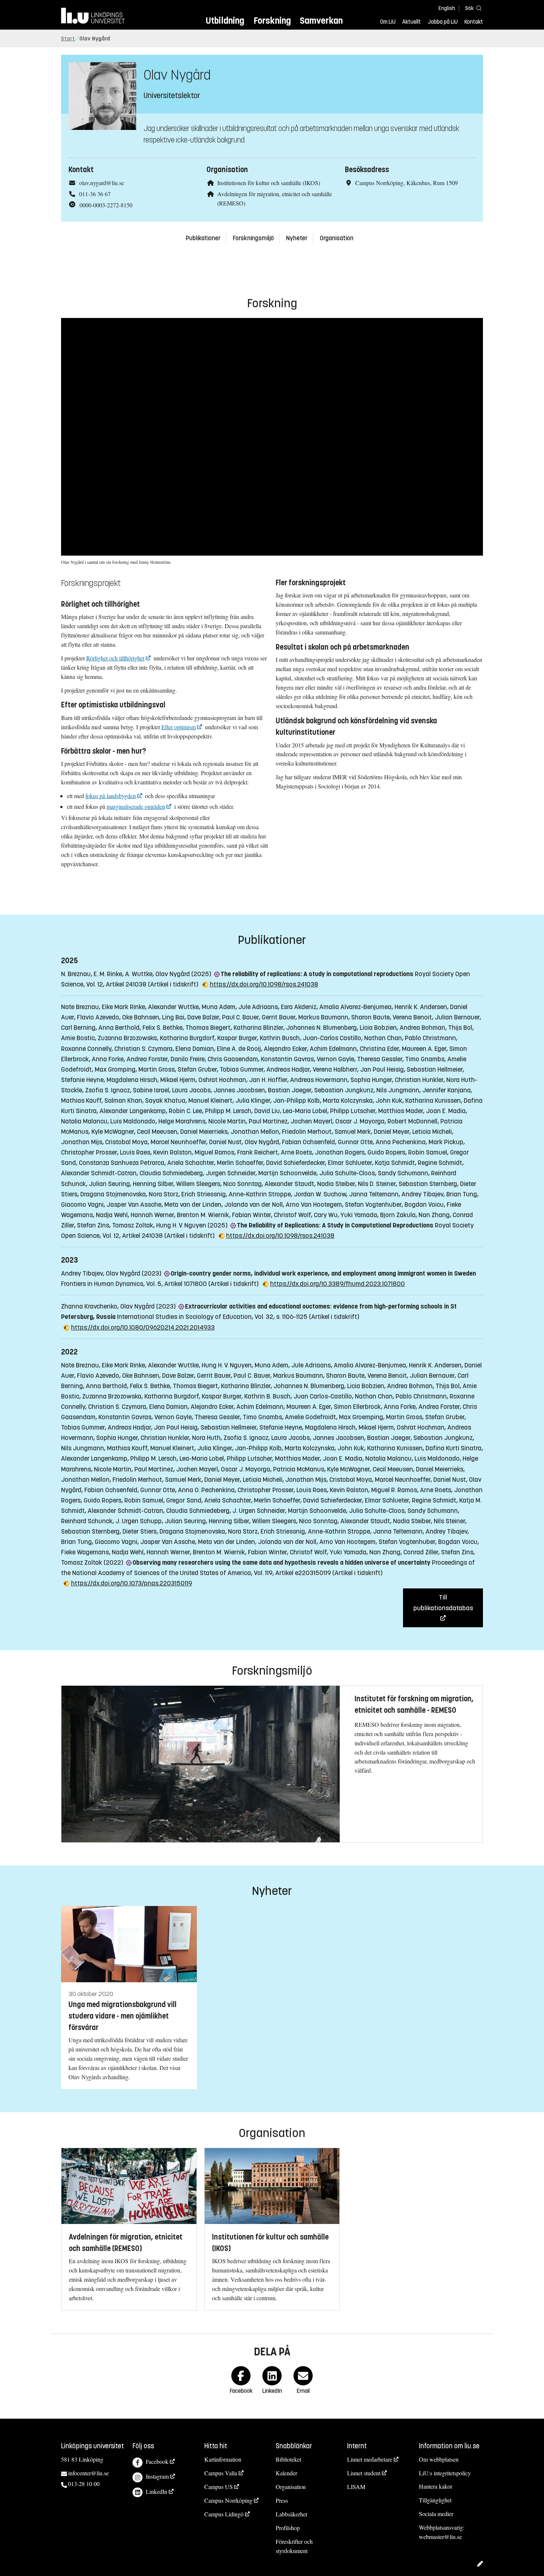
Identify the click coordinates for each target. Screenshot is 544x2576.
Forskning (272, 21)
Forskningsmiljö (253, 238)
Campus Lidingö (224, 2514)
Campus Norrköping (228, 2500)
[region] (272, 437)
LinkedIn (157, 2491)
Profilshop (288, 2528)
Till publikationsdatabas (443, 1602)
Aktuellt (412, 22)
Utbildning (225, 21)
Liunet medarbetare (370, 2459)
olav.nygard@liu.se (102, 183)
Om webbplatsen (439, 2459)
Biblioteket (288, 2459)
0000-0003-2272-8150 (106, 205)
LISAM (356, 2487)
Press (282, 2500)
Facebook (157, 2461)
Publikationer (203, 238)
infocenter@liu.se (88, 2473)
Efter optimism (179, 727)
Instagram (157, 2476)
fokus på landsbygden (111, 796)
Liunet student (364, 2473)
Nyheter (297, 238)
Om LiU (388, 22)
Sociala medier (436, 2514)
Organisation (337, 238)
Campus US (219, 2487)
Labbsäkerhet (291, 2514)
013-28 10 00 (84, 2484)
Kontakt (474, 22)
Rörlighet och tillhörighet (115, 658)
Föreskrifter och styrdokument (294, 2546)
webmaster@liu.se (440, 2537)
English (447, 8)
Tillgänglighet (435, 2500)
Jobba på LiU (443, 22)
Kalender (286, 2473)
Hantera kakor (436, 2486)
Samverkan (321, 21)
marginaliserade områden (136, 806)
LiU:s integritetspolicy (445, 2473)
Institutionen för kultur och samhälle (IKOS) (269, 183)
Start (68, 39)
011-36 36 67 (95, 194)
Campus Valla (221, 2473)
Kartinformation (223, 2459)
